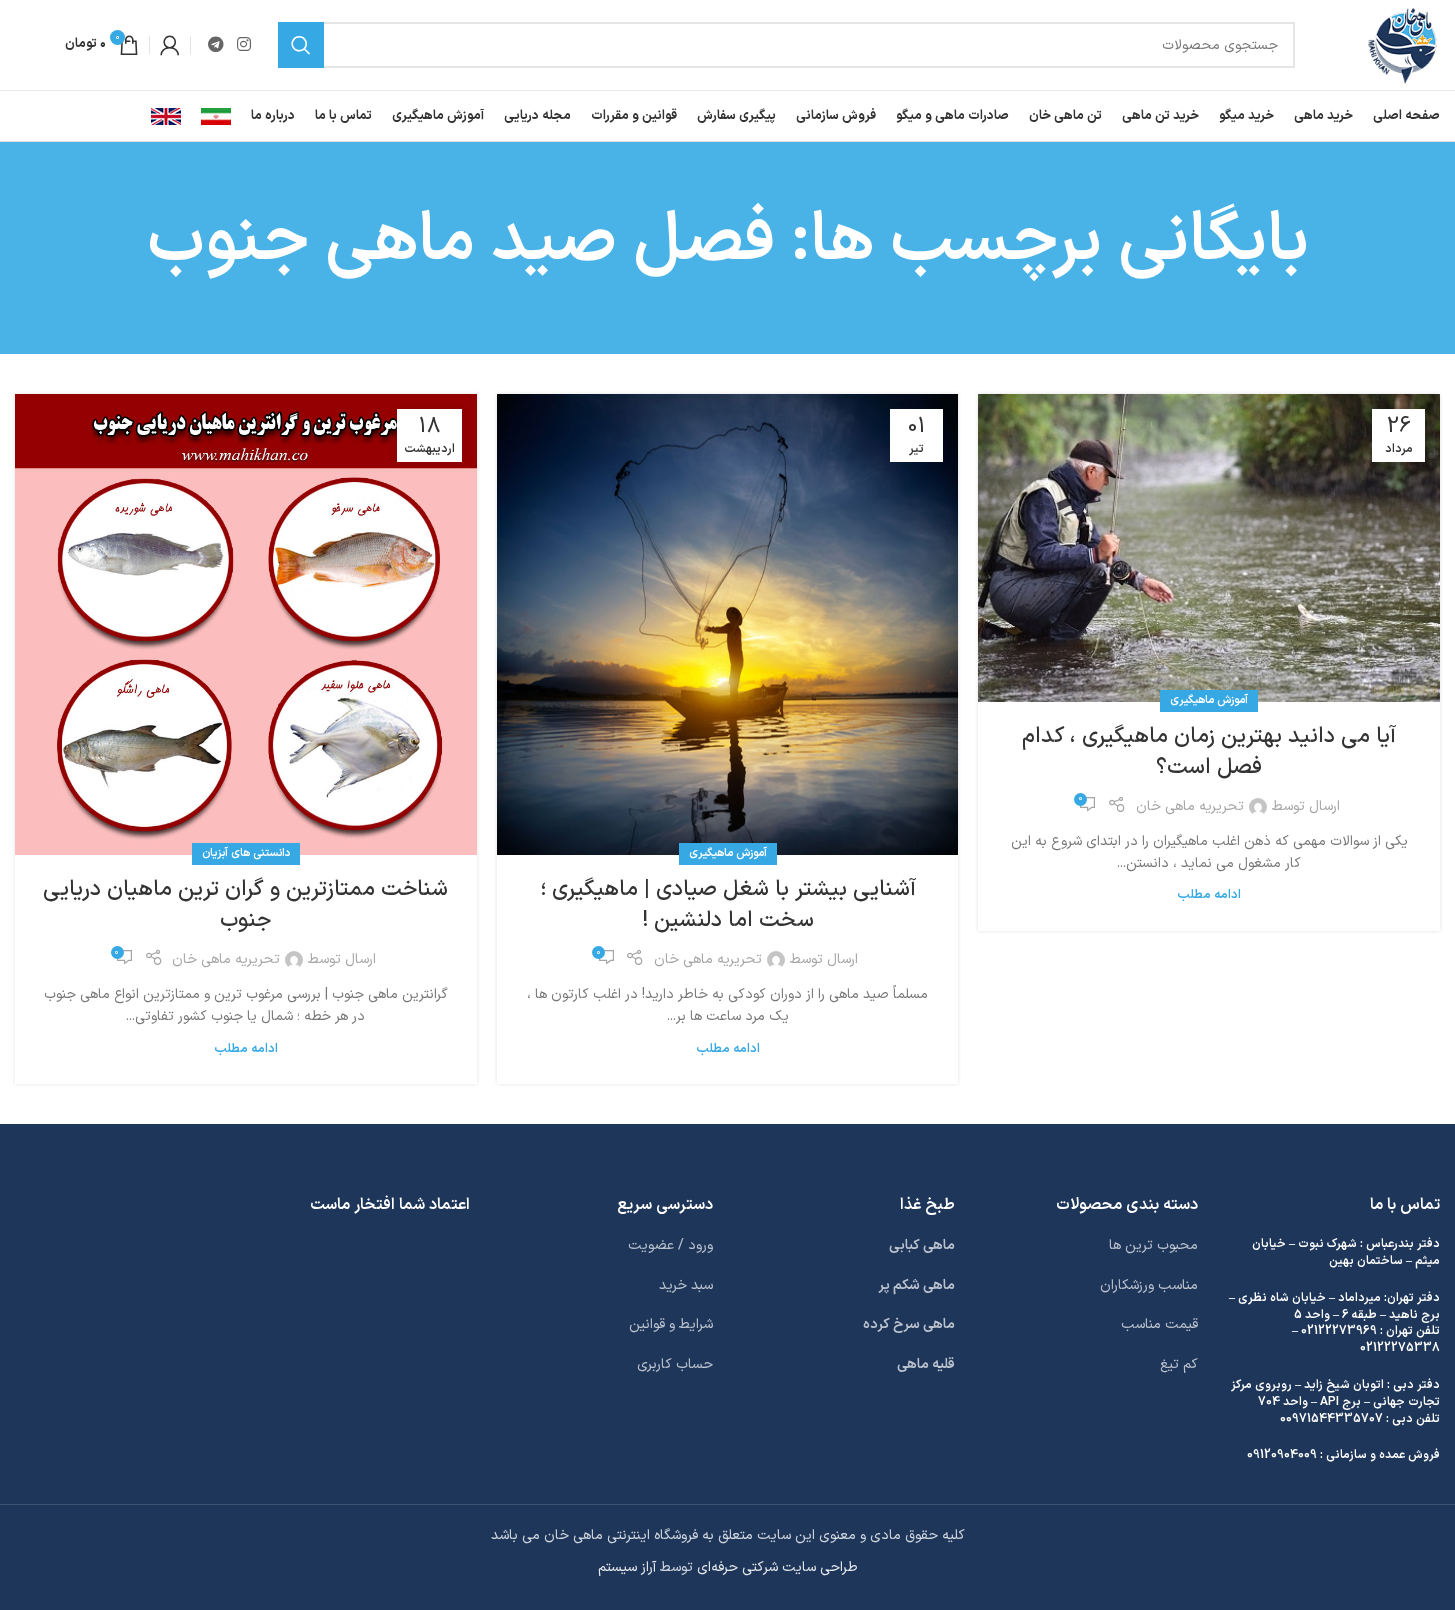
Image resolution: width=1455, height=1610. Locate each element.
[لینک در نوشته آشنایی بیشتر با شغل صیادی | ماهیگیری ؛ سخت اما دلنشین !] (728, 625)
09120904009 (1282, 1455)
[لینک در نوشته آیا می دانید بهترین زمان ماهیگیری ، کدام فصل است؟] (1209, 548)
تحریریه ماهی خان (1190, 806)
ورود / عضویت (670, 1245)
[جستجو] (301, 45)
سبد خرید (686, 1285)
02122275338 (1400, 1348)
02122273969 (1339, 1331)
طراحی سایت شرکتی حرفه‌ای (777, 1567)
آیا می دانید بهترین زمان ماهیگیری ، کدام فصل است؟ (1209, 752)
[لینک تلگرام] (215, 45)
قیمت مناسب (1159, 1324)
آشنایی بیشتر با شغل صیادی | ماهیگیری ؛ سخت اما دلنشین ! (728, 905)
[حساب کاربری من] (170, 45)
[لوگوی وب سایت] (1402, 44)
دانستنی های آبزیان (246, 853)
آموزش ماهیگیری (1209, 700)
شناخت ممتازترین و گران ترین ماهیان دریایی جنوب (245, 905)
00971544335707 (1331, 1419)
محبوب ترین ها (1153, 1245)
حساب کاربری (675, 1364)
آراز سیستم (627, 1567)
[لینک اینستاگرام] (243, 45)
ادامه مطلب (1209, 894)
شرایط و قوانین (671, 1324)
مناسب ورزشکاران (1149, 1285)
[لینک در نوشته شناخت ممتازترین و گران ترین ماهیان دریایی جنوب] (246, 625)
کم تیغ (1179, 1364)
